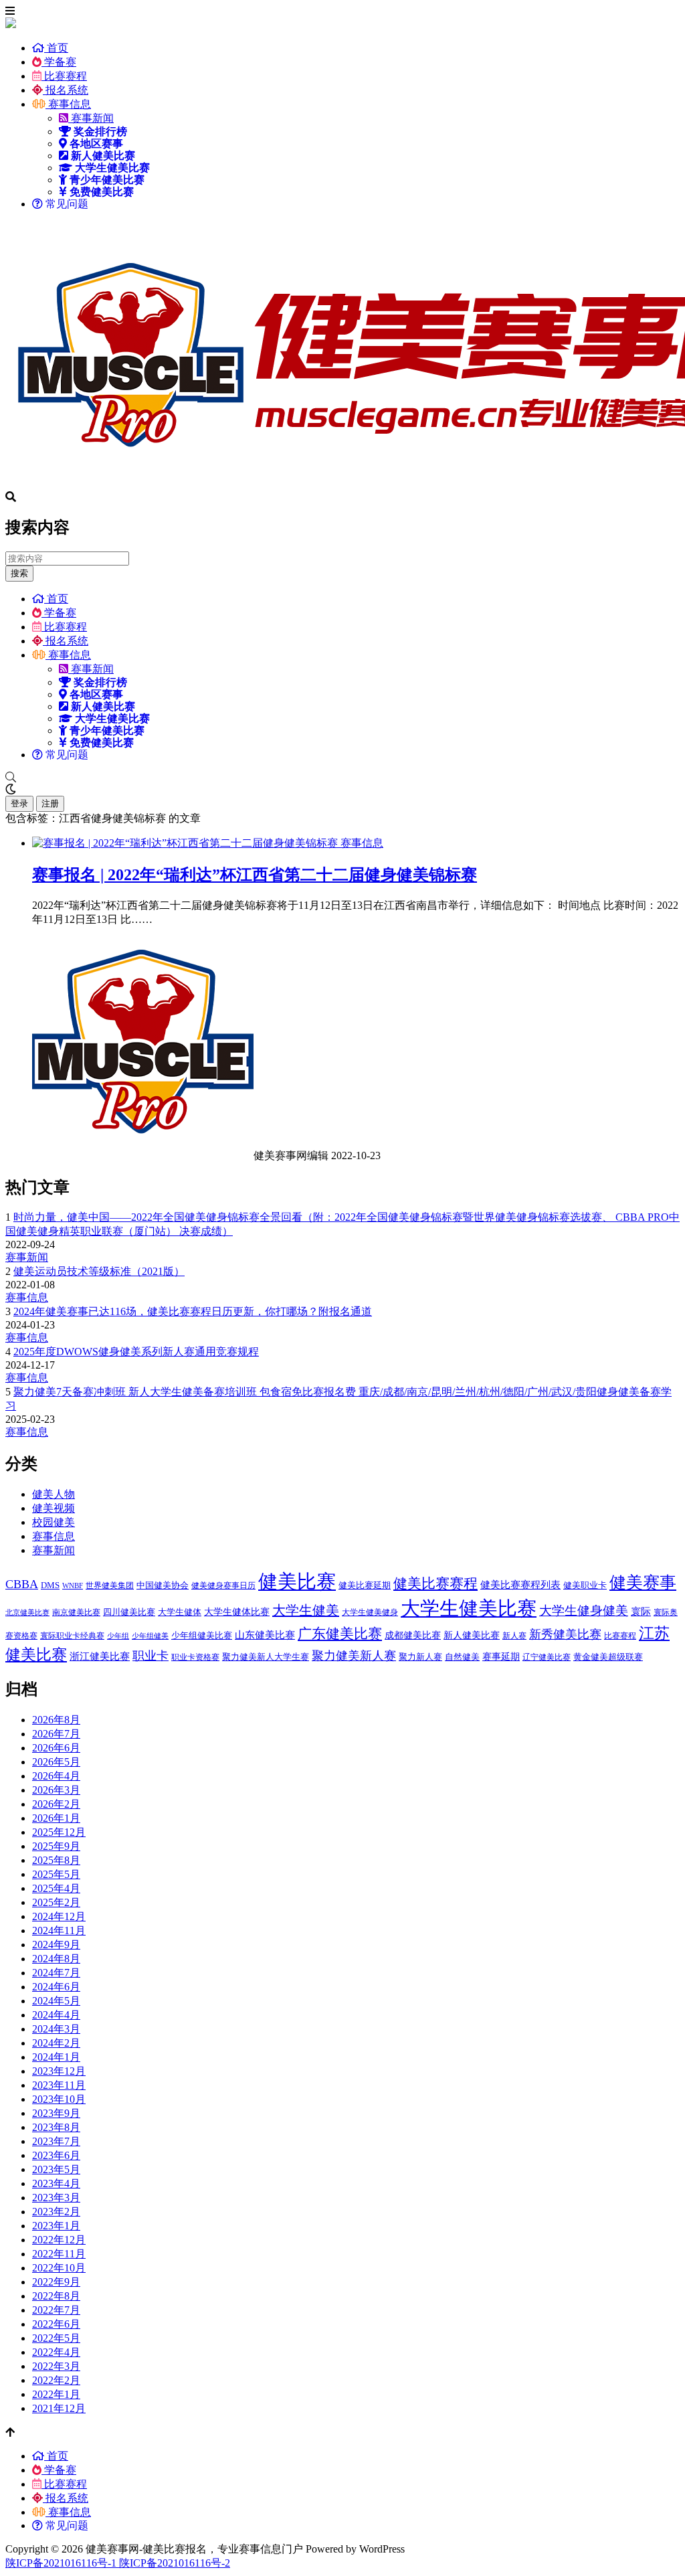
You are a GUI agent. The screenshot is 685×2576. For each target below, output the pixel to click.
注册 (50, 803)
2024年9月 (56, 1945)
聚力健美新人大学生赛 (266, 1657)
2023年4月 (56, 2183)
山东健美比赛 (265, 1635)
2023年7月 (56, 2141)
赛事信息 (68, 104)
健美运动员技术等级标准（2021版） (99, 1271)
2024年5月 (56, 2001)
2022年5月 (56, 2338)
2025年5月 (56, 1874)
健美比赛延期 (365, 1585)
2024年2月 (56, 2043)
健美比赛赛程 (435, 1583)
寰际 (641, 1611)
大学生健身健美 (584, 1611)
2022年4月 (56, 2352)
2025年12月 (59, 1832)
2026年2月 (56, 1804)
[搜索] (342, 778)
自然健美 (462, 1657)
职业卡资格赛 (195, 1657)
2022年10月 (59, 2268)
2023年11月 (59, 2085)
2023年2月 (56, 2212)
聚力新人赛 (420, 1657)
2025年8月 (56, 1860)
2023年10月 (59, 2099)
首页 (56, 48)
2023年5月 (56, 2169)
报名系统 (66, 90)
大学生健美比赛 (469, 1608)
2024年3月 (56, 2029)
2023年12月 (59, 2071)
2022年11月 (59, 2254)
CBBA (22, 1584)
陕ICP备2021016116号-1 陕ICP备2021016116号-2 (118, 2563)
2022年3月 (56, 2366)
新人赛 (514, 1636)
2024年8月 (56, 1959)
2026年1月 (56, 1818)
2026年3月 (56, 1790)
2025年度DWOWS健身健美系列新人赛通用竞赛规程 (136, 1352)
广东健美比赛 (340, 1634)
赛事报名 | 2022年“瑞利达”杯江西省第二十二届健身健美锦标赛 (255, 875)
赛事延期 (501, 1656)
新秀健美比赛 (565, 1634)
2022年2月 (56, 2380)
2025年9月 (56, 1846)
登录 (19, 803)
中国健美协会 (163, 1585)
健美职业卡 (585, 1585)
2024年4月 (56, 2015)
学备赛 (59, 62)
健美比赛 (297, 1581)
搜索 (19, 573)
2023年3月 (56, 2198)
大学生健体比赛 (237, 1612)
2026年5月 (56, 1762)
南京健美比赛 (76, 1612)
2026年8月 (56, 1720)
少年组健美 (150, 1636)
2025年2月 (56, 1902)
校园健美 (54, 1522)
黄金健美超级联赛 (608, 1657)
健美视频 (54, 1508)
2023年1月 (56, 2226)
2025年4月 (56, 1888)
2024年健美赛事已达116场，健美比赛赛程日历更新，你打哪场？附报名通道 (193, 1311)
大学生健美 (306, 1610)
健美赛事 (643, 1582)
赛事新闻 (91, 118)
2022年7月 (56, 2310)
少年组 (118, 1636)
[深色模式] (342, 790)
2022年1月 (56, 2394)
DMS (50, 1585)
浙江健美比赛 (100, 1656)
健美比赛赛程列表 (520, 1584)
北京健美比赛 (27, 1613)
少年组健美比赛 (202, 1635)
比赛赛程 (64, 76)
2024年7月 (56, 1973)
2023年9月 (56, 2113)
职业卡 (151, 1656)
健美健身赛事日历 (223, 1585)
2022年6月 (56, 2324)
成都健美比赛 (413, 1635)
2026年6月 (56, 1748)
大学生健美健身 (370, 1612)
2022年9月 (56, 2282)
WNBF (73, 1586)
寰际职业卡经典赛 (72, 1636)
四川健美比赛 (129, 1612)
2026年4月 (56, 1776)
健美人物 (54, 1494)
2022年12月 (59, 2240)
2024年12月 (59, 1916)
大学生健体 (180, 1612)
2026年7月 (56, 1734)
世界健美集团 (110, 1585)
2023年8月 (56, 2127)
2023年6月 (56, 2155)
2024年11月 (59, 1930)
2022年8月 (56, 2296)
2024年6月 (56, 1987)
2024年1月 (56, 2057)
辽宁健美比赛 (547, 1657)
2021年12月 (59, 2408)
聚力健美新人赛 (354, 1656)
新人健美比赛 (472, 1635)
